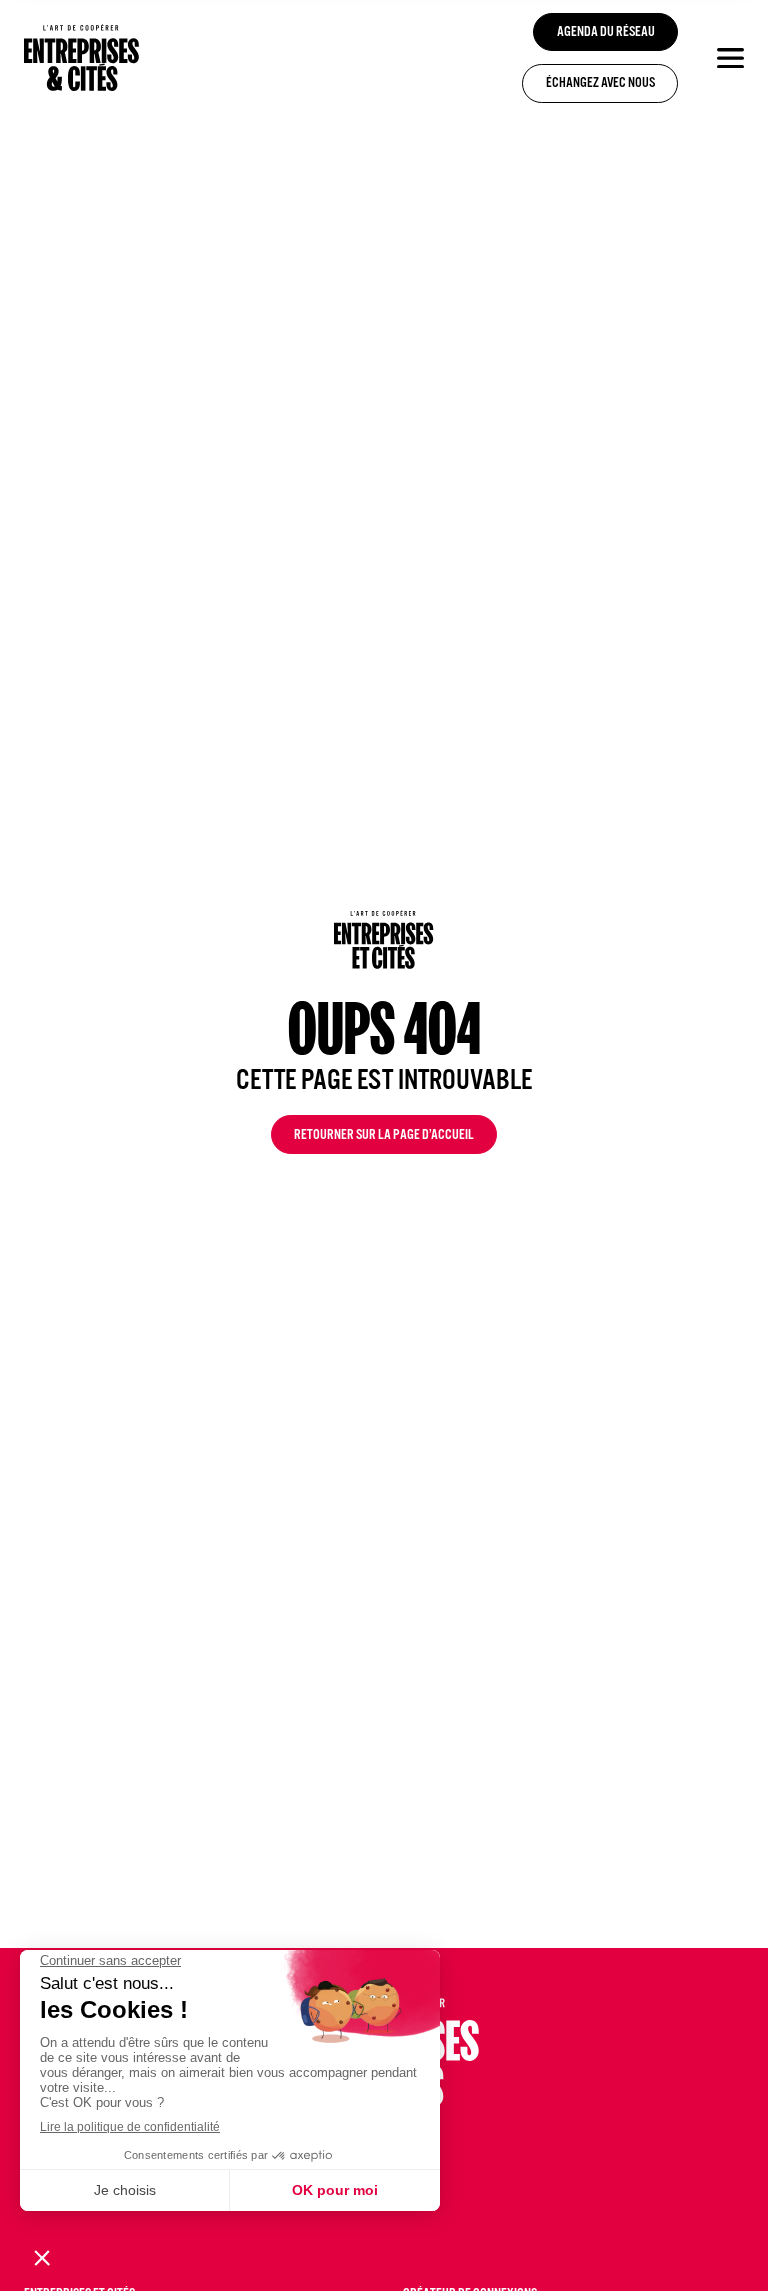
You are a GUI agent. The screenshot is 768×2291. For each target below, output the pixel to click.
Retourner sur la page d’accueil (384, 1136)
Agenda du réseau (606, 33)
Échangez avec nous (600, 84)
